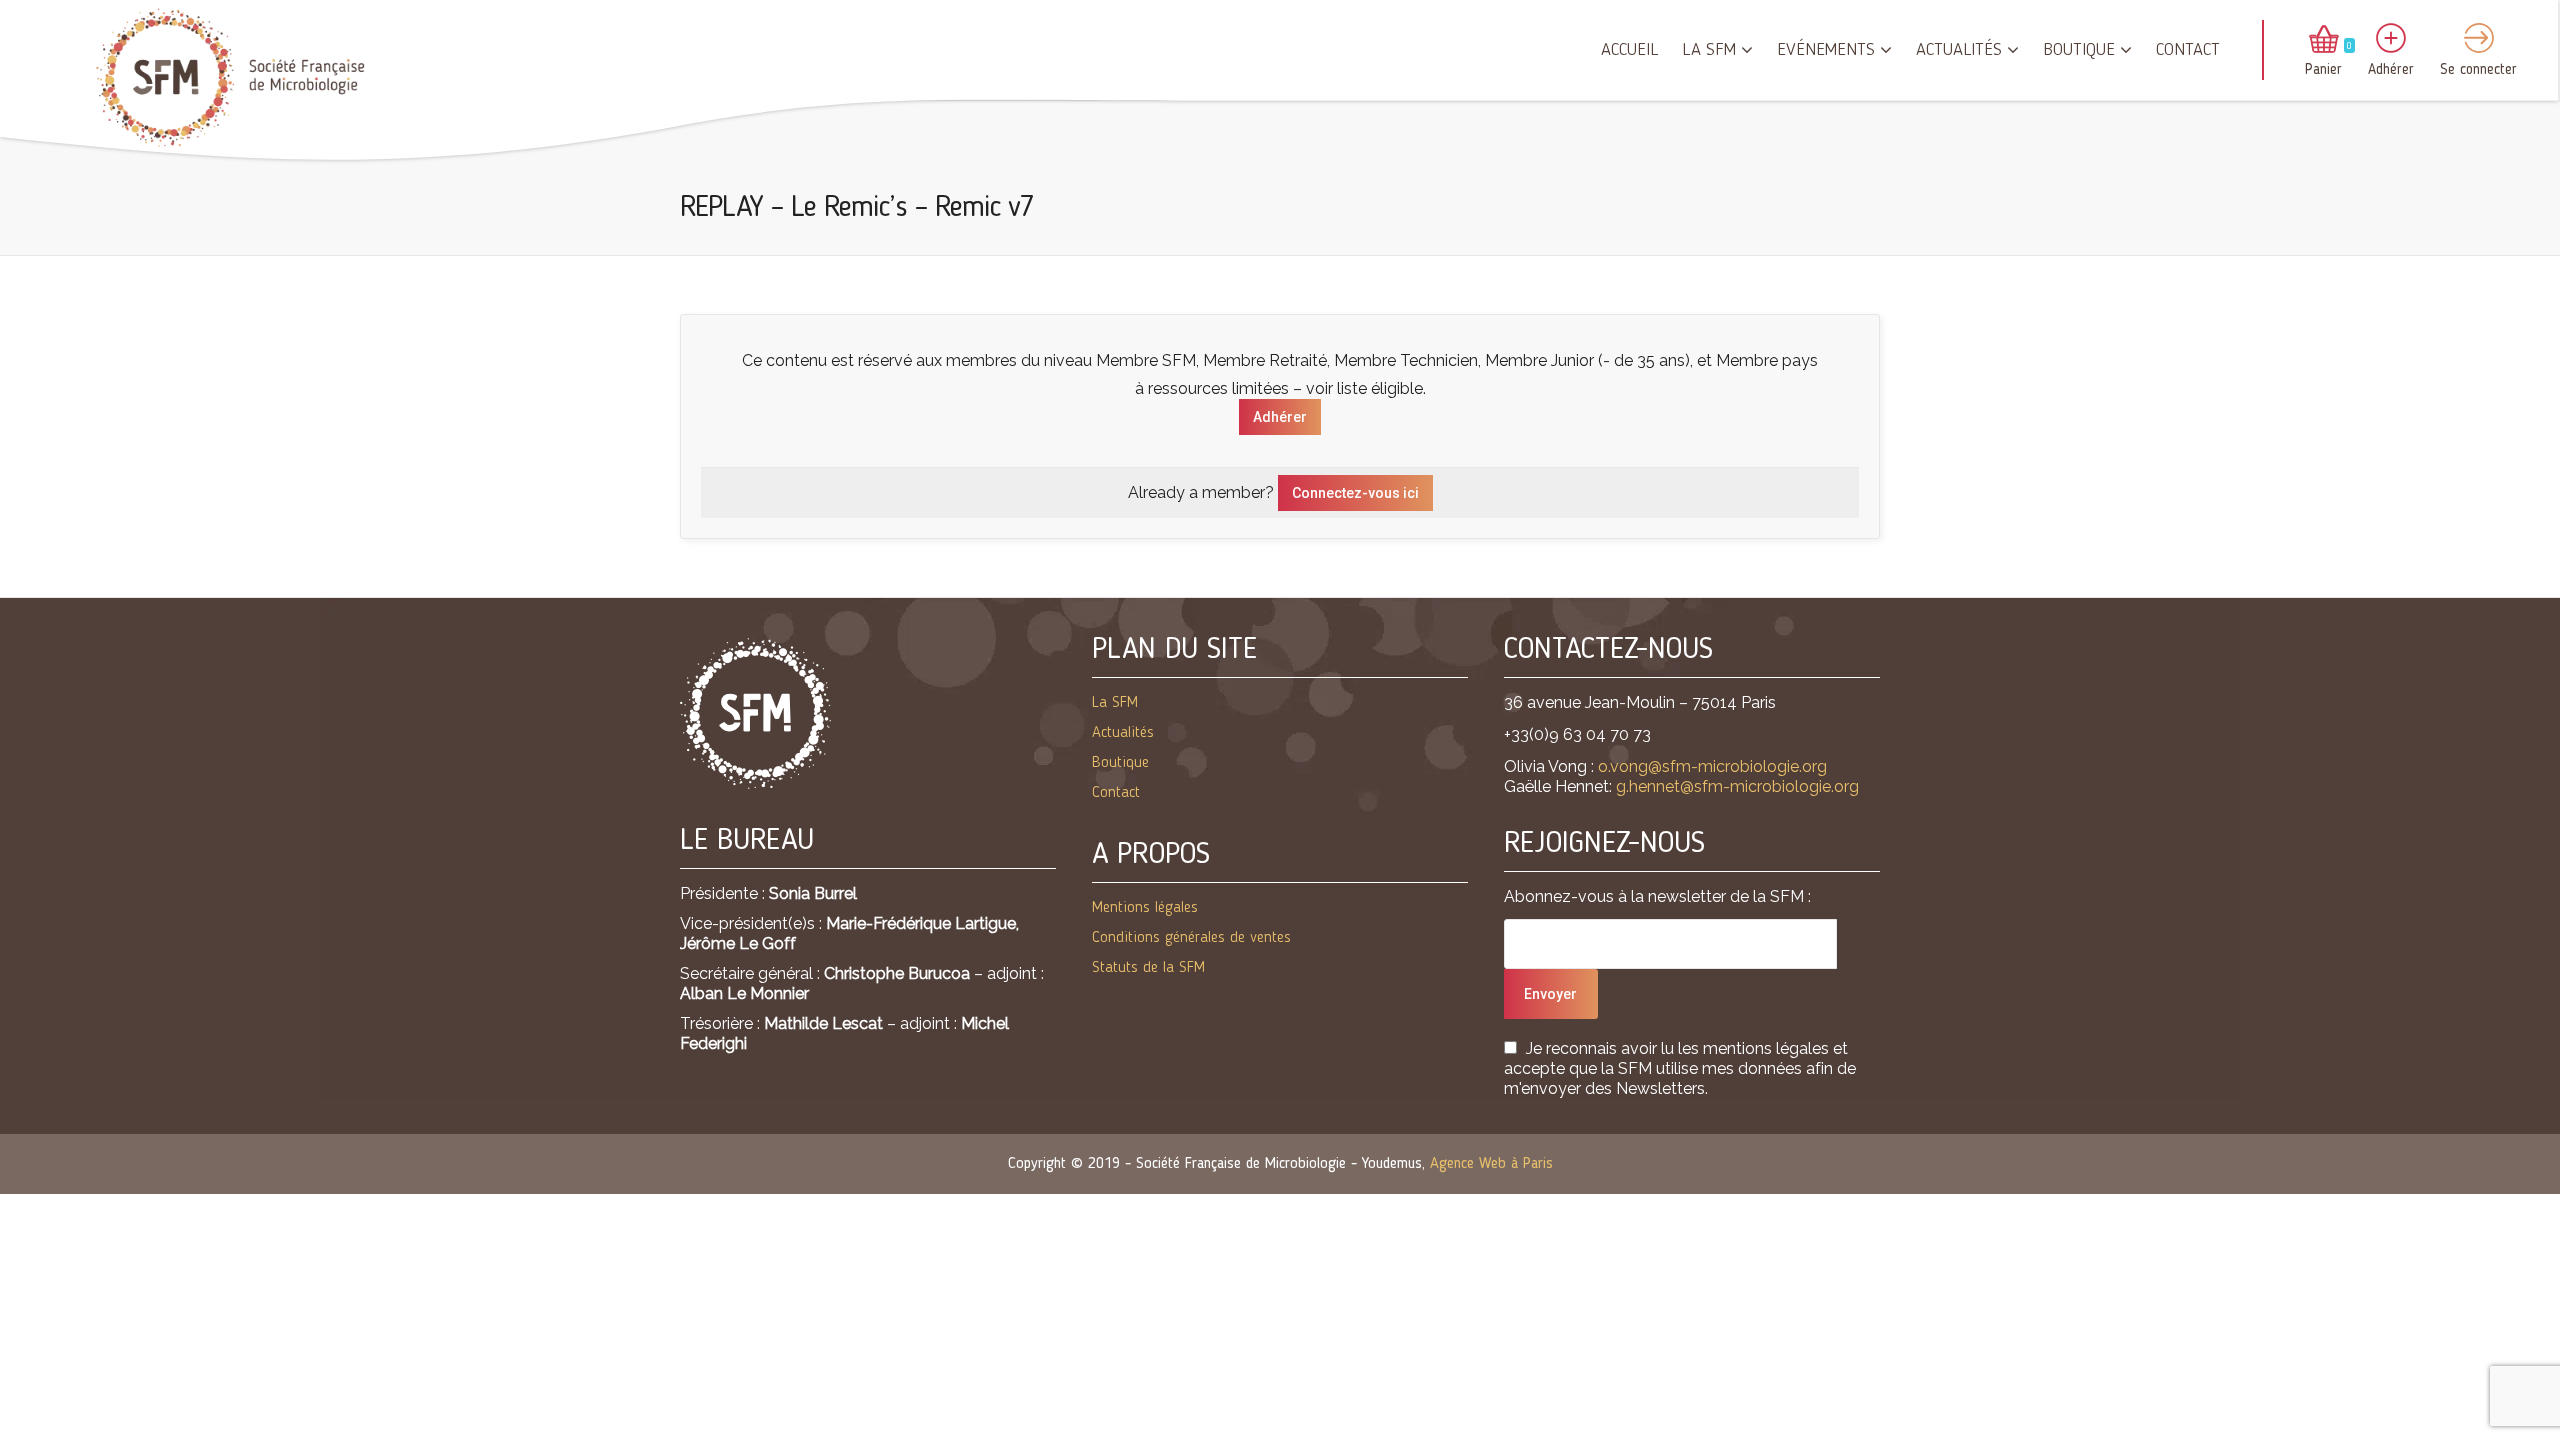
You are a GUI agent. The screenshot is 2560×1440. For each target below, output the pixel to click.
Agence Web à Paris (1491, 1164)
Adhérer (1280, 417)
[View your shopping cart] (2324, 41)
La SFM (1709, 50)
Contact (2188, 50)
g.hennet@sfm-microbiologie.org (1737, 786)
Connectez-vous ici (1355, 493)
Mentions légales (1145, 908)
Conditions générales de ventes (1191, 938)
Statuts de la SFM (1148, 968)
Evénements (1826, 50)
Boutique (2079, 50)
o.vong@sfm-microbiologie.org (1712, 766)
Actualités (1959, 50)
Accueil (1629, 50)
